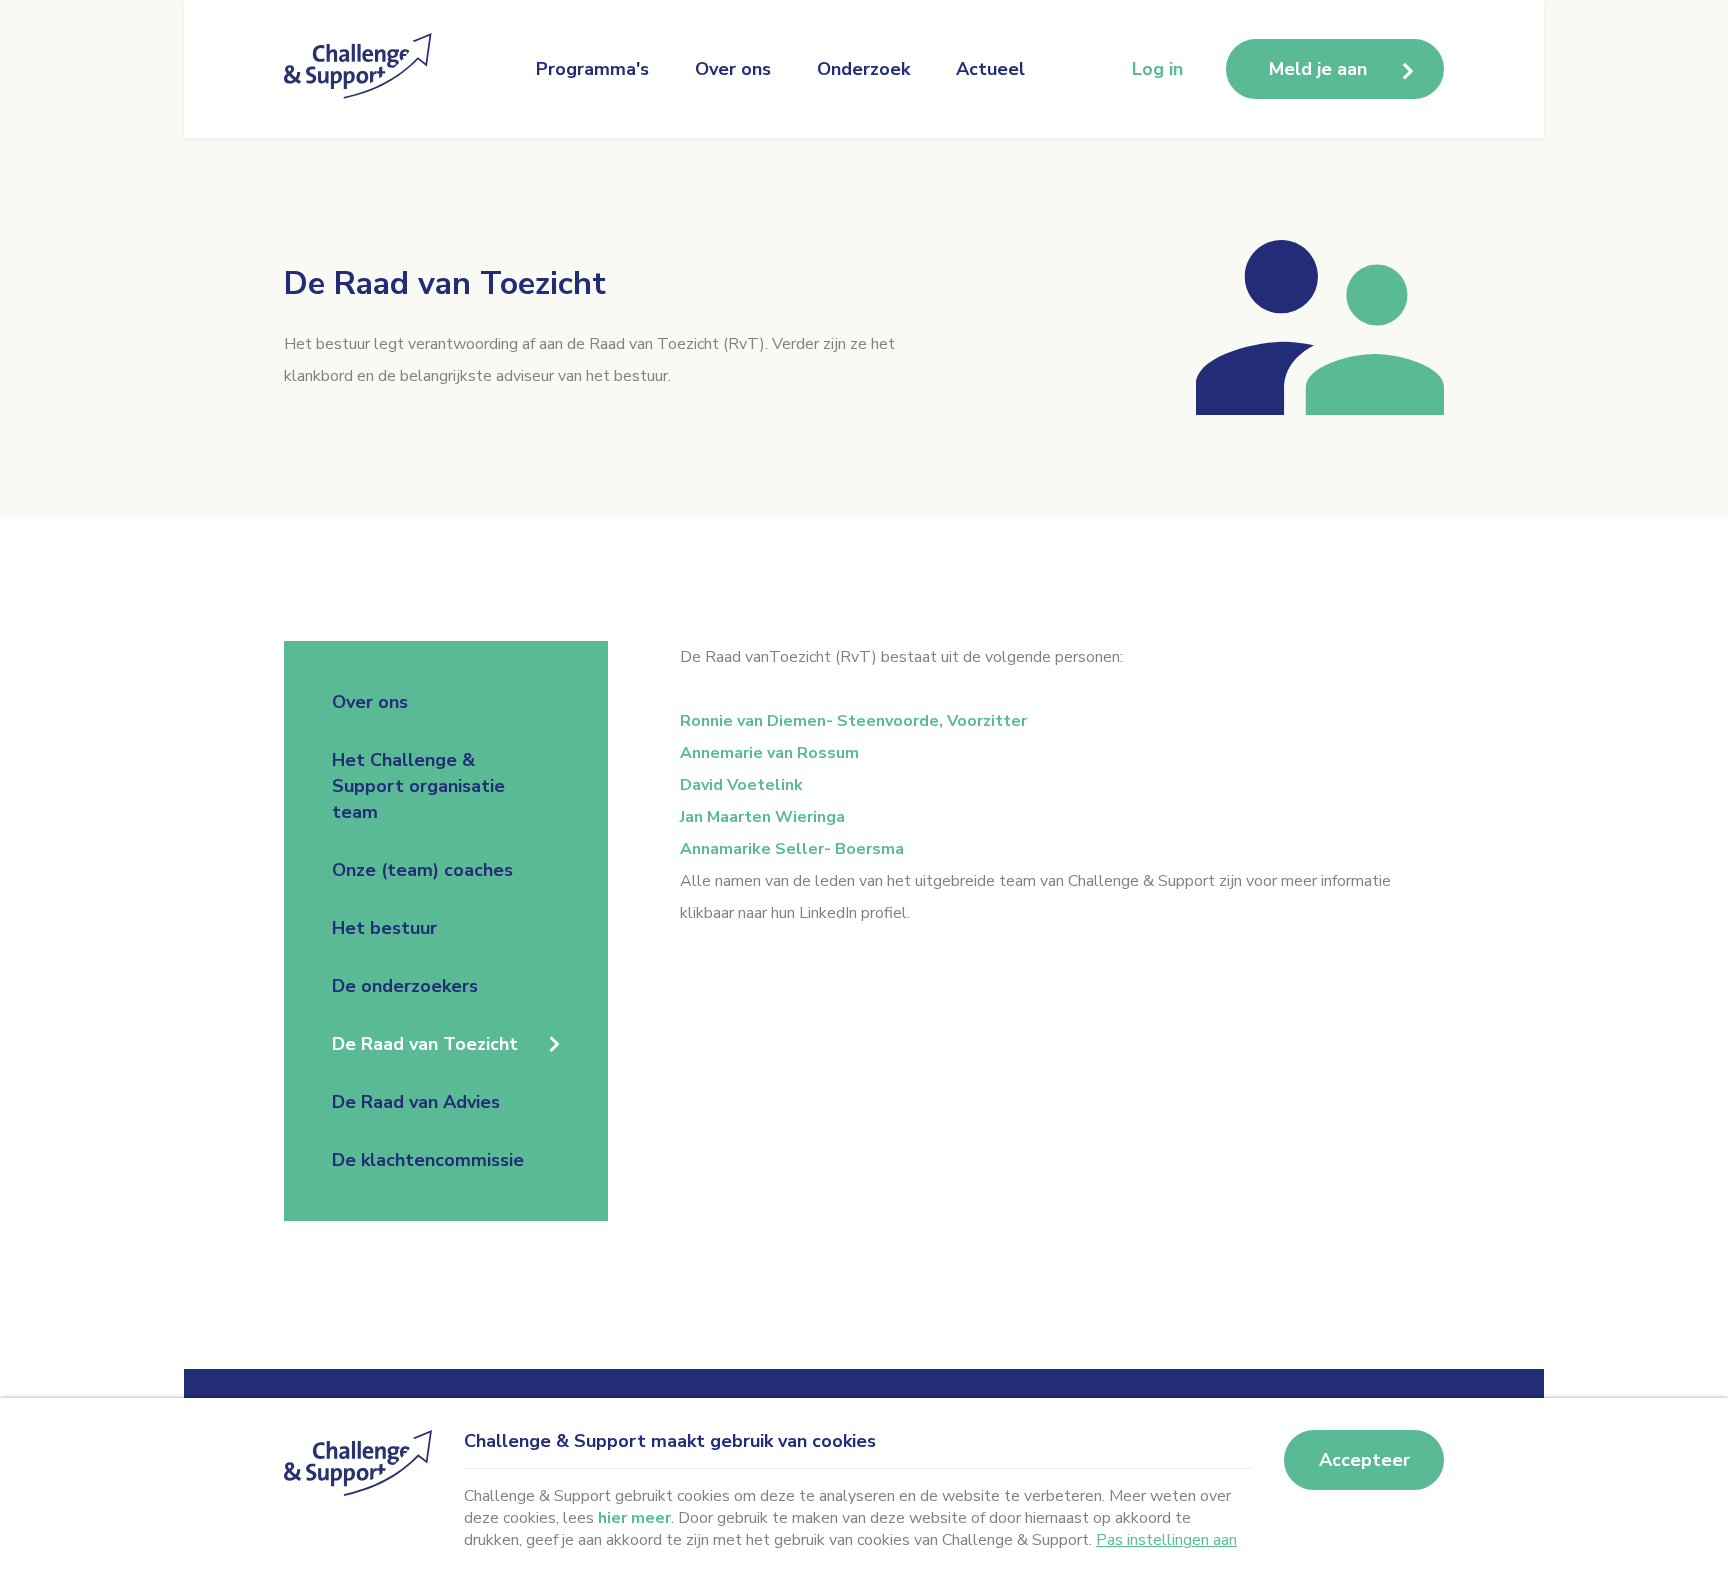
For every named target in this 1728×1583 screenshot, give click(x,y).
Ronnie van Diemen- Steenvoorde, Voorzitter (853, 721)
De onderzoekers (405, 986)
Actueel (990, 69)
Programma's (592, 69)
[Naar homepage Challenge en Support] (364, 69)
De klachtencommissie (428, 1160)
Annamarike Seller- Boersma (792, 849)
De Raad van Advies (416, 1102)
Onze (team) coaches (422, 870)
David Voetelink (741, 785)
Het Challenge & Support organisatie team (418, 786)
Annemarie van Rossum (769, 753)
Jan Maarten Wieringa (762, 817)
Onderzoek (863, 69)
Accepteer (1364, 1460)
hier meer (634, 1518)
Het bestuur (384, 928)
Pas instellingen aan (1166, 1540)
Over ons (733, 69)
